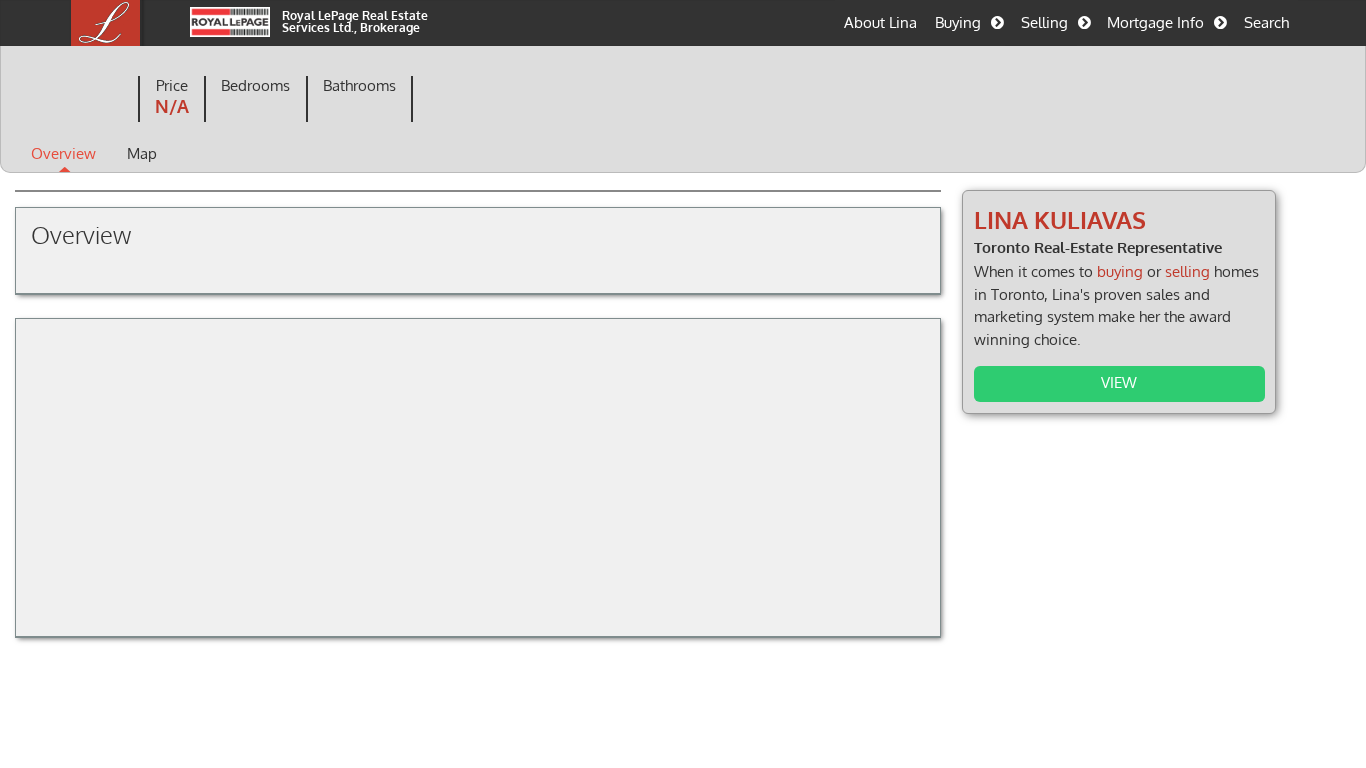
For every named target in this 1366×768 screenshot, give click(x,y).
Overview (63, 153)
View (1119, 382)
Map (142, 153)
